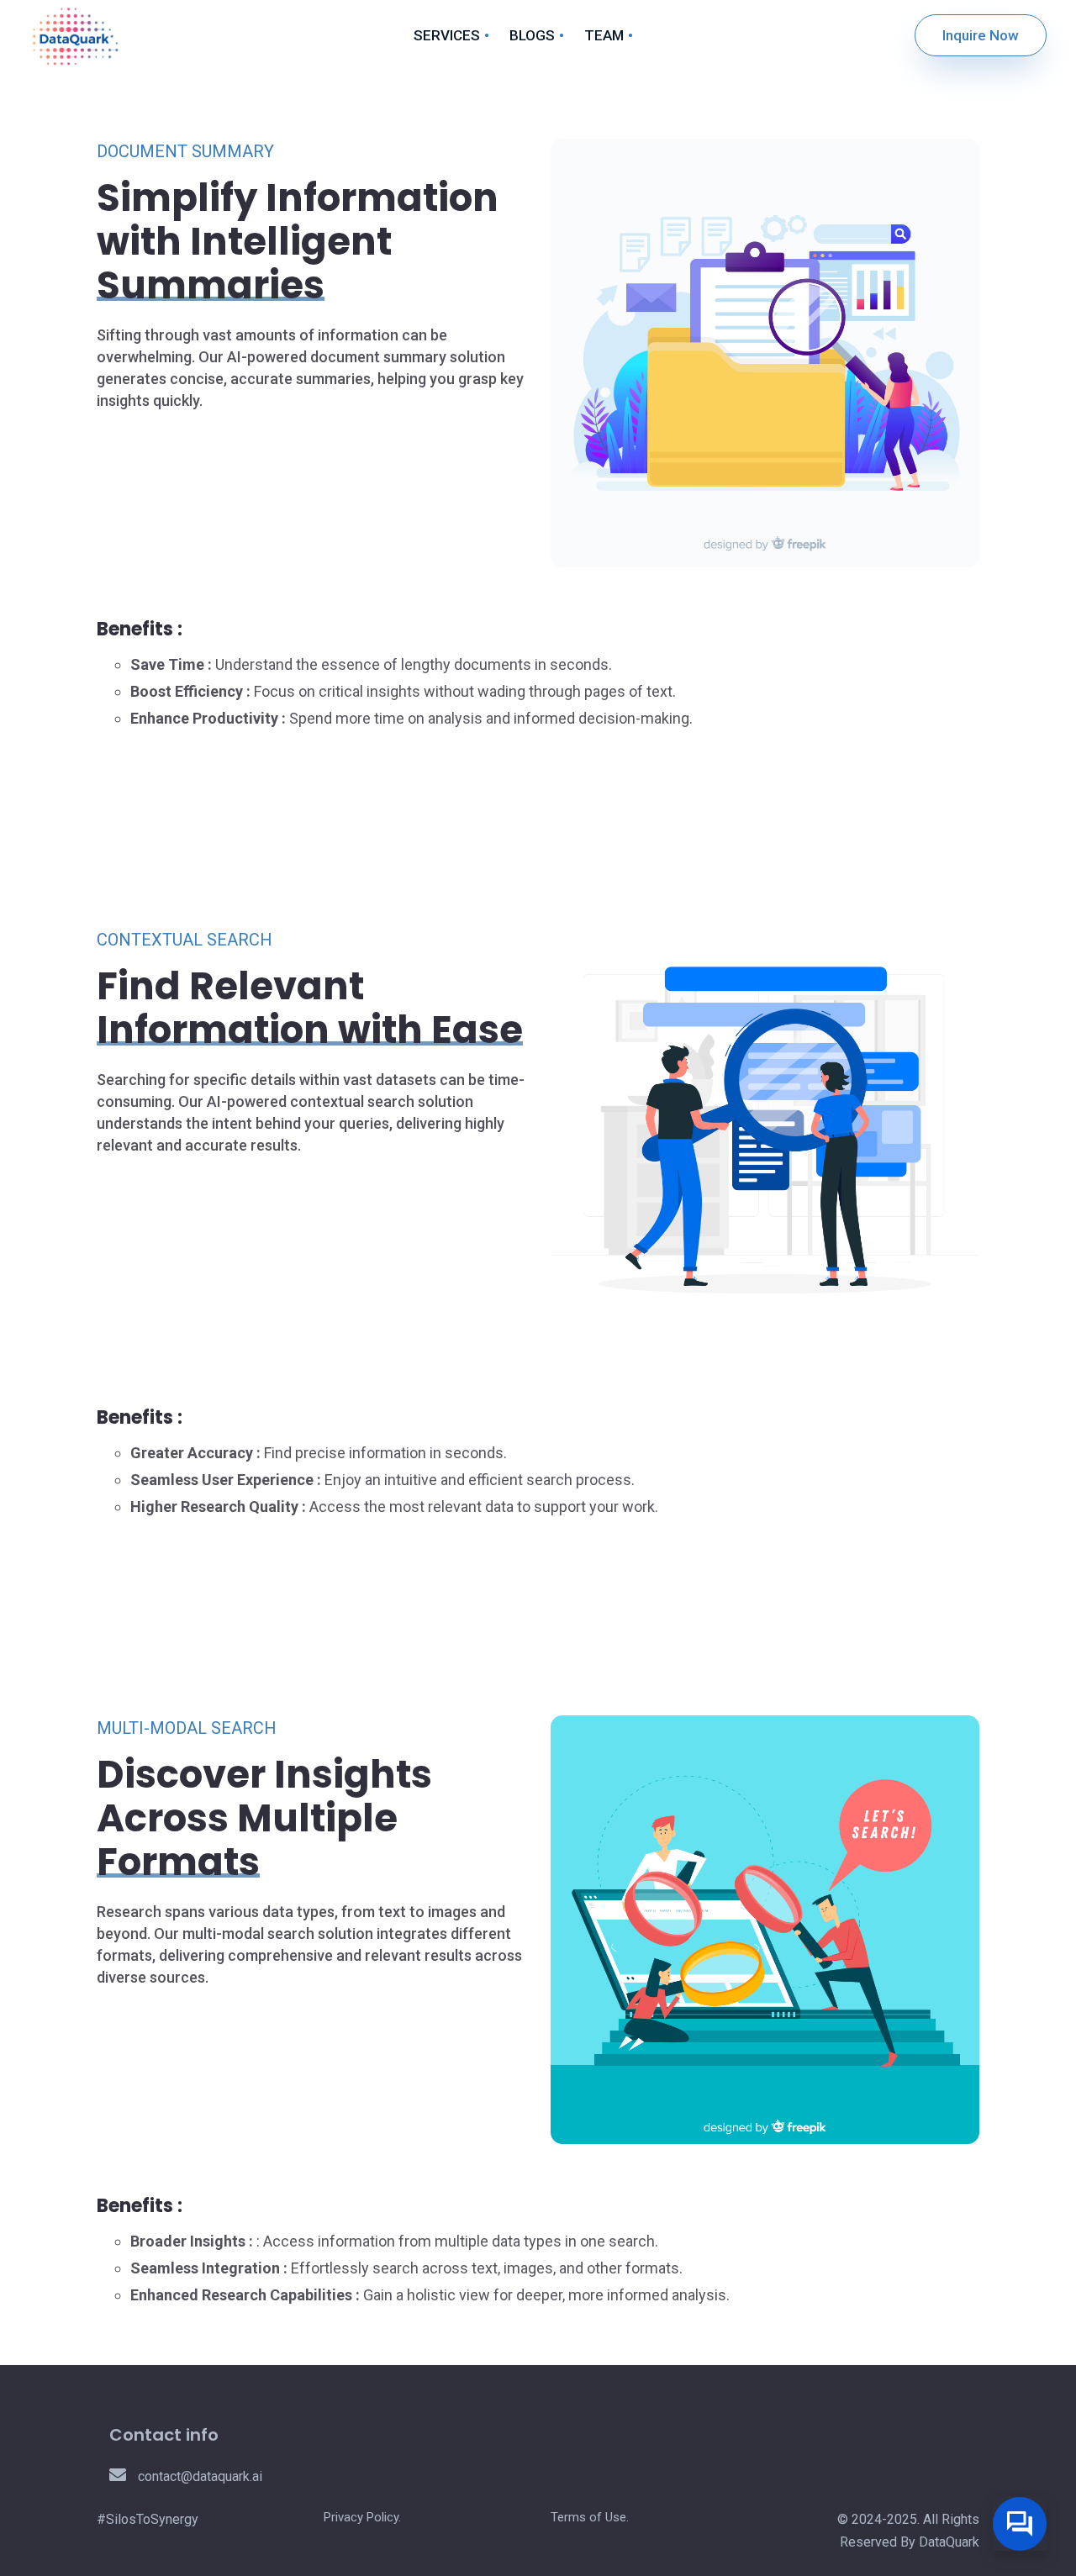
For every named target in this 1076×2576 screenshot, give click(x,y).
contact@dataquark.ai (198, 2476)
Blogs (532, 35)
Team (604, 35)
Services (447, 35)
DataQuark (949, 2542)
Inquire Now (981, 35)
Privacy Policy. (362, 2517)
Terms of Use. (590, 2517)
